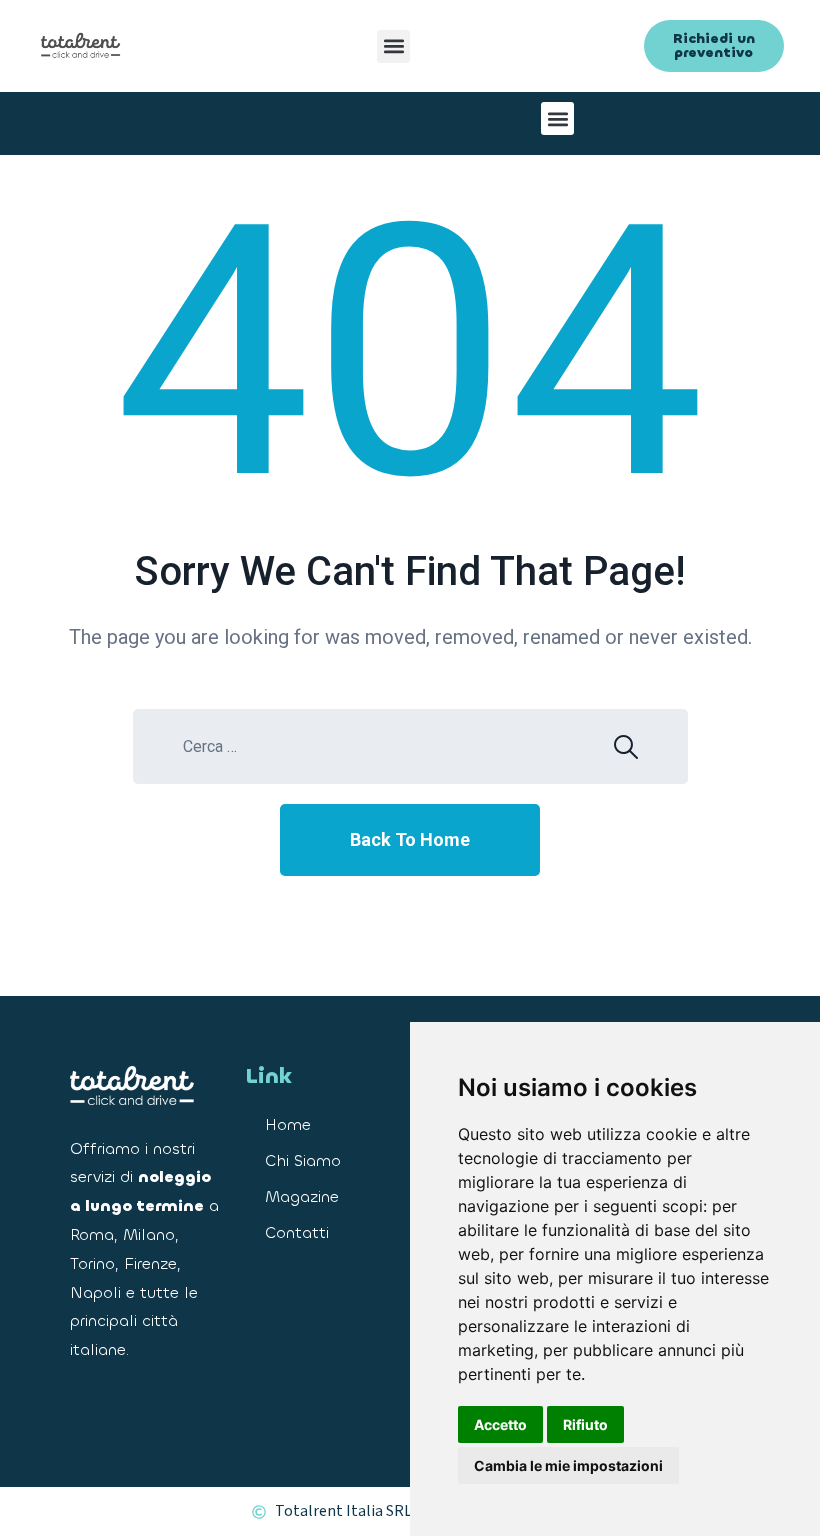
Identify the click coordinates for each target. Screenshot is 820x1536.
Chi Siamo (303, 1160)
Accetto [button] (500, 1424)
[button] (393, 46)
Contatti (297, 1232)
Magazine (302, 1196)
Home (288, 1124)
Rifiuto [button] (585, 1424)
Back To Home (410, 839)
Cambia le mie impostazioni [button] (568, 1465)
